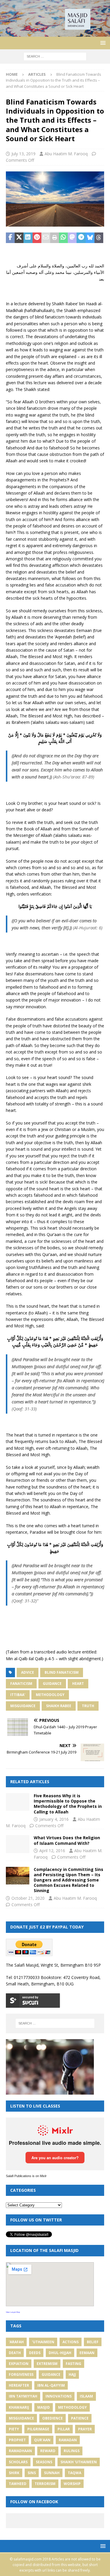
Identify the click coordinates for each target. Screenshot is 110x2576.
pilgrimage (38, 2429)
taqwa (75, 2473)
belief (93, 2342)
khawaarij (19, 2407)
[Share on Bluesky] (90, 238)
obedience (53, 2418)
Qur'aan (42, 2440)
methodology (50, 1695)
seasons (44, 2462)
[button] (102, 43)
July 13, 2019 (23, 154)
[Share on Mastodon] (72, 238)
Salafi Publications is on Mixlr (26, 2176)
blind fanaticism (62, 1672)
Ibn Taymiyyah (23, 2396)
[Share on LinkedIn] (28, 238)
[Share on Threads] (99, 238)
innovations (59, 2396)
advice (28, 1672)
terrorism (45, 2484)
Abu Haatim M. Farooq (66, 154)
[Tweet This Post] (19, 238)
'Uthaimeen (43, 2342)
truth (88, 1706)
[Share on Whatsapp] (63, 238)
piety (14, 2429)
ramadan (68, 2440)
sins (32, 2473)
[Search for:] (55, 56)
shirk (14, 2473)
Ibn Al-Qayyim (51, 2385)
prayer (85, 2429)
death (15, 2353)
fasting (73, 2364)
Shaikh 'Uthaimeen (79, 2462)
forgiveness (21, 2374)
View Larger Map (13, 2312)
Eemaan (87, 2353)
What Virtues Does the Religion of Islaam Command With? (67, 1840)
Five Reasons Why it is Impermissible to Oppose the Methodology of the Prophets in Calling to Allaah (68, 1804)
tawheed (18, 2484)
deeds (35, 2353)
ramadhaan (20, 2451)
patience (80, 2418)
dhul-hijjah (60, 2353)
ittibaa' (18, 1695)
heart (78, 1684)
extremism (47, 2364)
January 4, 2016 (54, 1819)
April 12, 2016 (52, 1851)
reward (48, 2451)
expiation (19, 2364)
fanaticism (21, 1684)
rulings (72, 2451)
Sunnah (52, 2473)
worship (72, 2484)
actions (71, 2342)
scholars (18, 2462)
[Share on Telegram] (81, 238)
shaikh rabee (59, 1706)
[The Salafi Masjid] (55, 33)
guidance (52, 1684)
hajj (72, 2374)
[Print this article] (55, 238)
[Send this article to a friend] (46, 238)
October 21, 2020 (28, 1898)
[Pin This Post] (37, 238)
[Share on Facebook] (10, 238)
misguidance (23, 1706)
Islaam (86, 2396)
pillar (64, 2429)
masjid (44, 2407)
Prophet (17, 2440)
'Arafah (16, 2342)
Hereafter (19, 2385)
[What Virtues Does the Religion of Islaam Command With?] (18, 1844)
